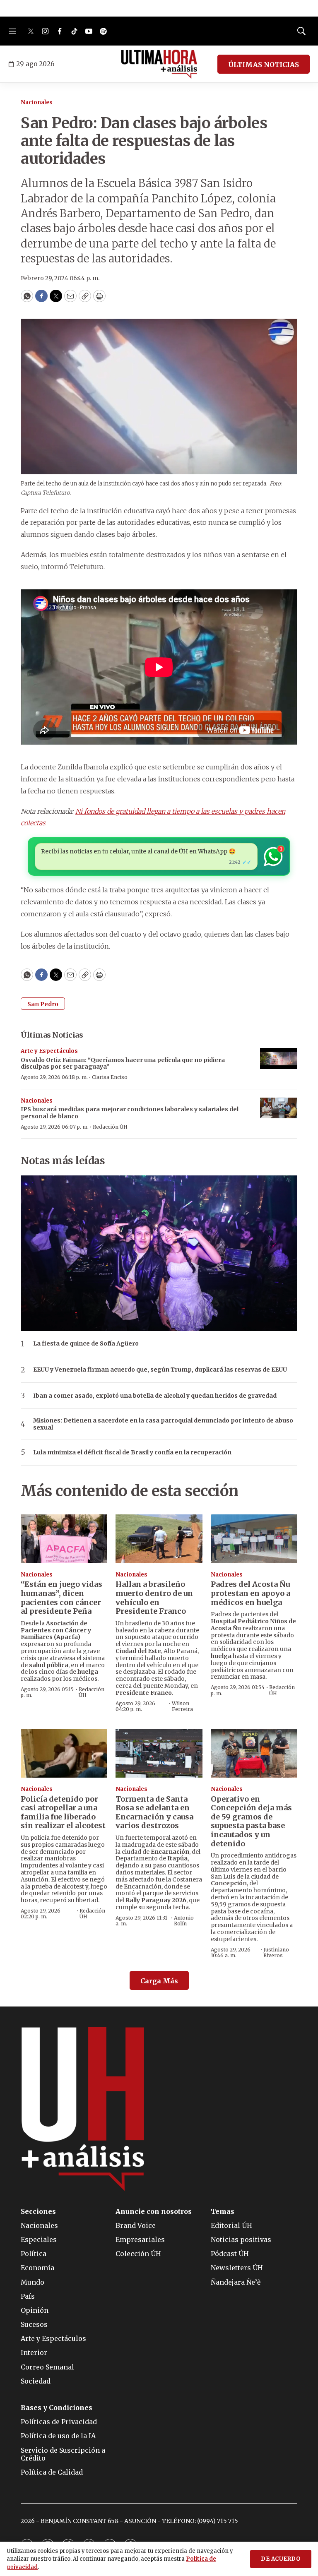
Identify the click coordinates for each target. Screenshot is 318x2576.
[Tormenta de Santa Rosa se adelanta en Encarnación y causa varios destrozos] (159, 1753)
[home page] (159, 64)
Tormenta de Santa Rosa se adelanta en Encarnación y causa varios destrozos (154, 1812)
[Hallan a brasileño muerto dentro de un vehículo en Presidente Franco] (159, 1539)
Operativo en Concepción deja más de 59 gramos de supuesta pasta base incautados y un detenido (251, 1821)
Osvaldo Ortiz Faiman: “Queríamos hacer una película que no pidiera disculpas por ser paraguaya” (123, 1063)
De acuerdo (281, 2559)
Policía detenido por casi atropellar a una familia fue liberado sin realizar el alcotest (63, 1812)
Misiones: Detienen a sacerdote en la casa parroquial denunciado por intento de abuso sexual (163, 1424)
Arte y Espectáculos (49, 1051)
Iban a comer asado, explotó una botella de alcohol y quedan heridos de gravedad (155, 1396)
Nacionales (37, 102)
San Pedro (43, 1004)
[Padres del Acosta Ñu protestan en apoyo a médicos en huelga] (254, 1539)
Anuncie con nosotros (154, 2212)
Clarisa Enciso (110, 1077)
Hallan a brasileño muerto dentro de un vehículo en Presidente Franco (154, 1598)
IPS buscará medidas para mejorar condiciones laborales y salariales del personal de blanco (130, 1113)
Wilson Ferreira (182, 1706)
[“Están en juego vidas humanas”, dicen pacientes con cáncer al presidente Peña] (64, 1539)
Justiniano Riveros (276, 1952)
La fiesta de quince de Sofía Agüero (86, 1344)
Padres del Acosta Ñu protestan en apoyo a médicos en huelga (251, 1593)
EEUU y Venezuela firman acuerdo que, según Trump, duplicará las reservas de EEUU (160, 1370)
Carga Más (159, 1981)
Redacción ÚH (110, 1127)
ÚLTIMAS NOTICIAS (264, 65)
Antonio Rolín (184, 1921)
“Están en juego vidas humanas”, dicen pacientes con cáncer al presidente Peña (61, 1598)
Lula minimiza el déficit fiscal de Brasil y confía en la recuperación (132, 1453)
